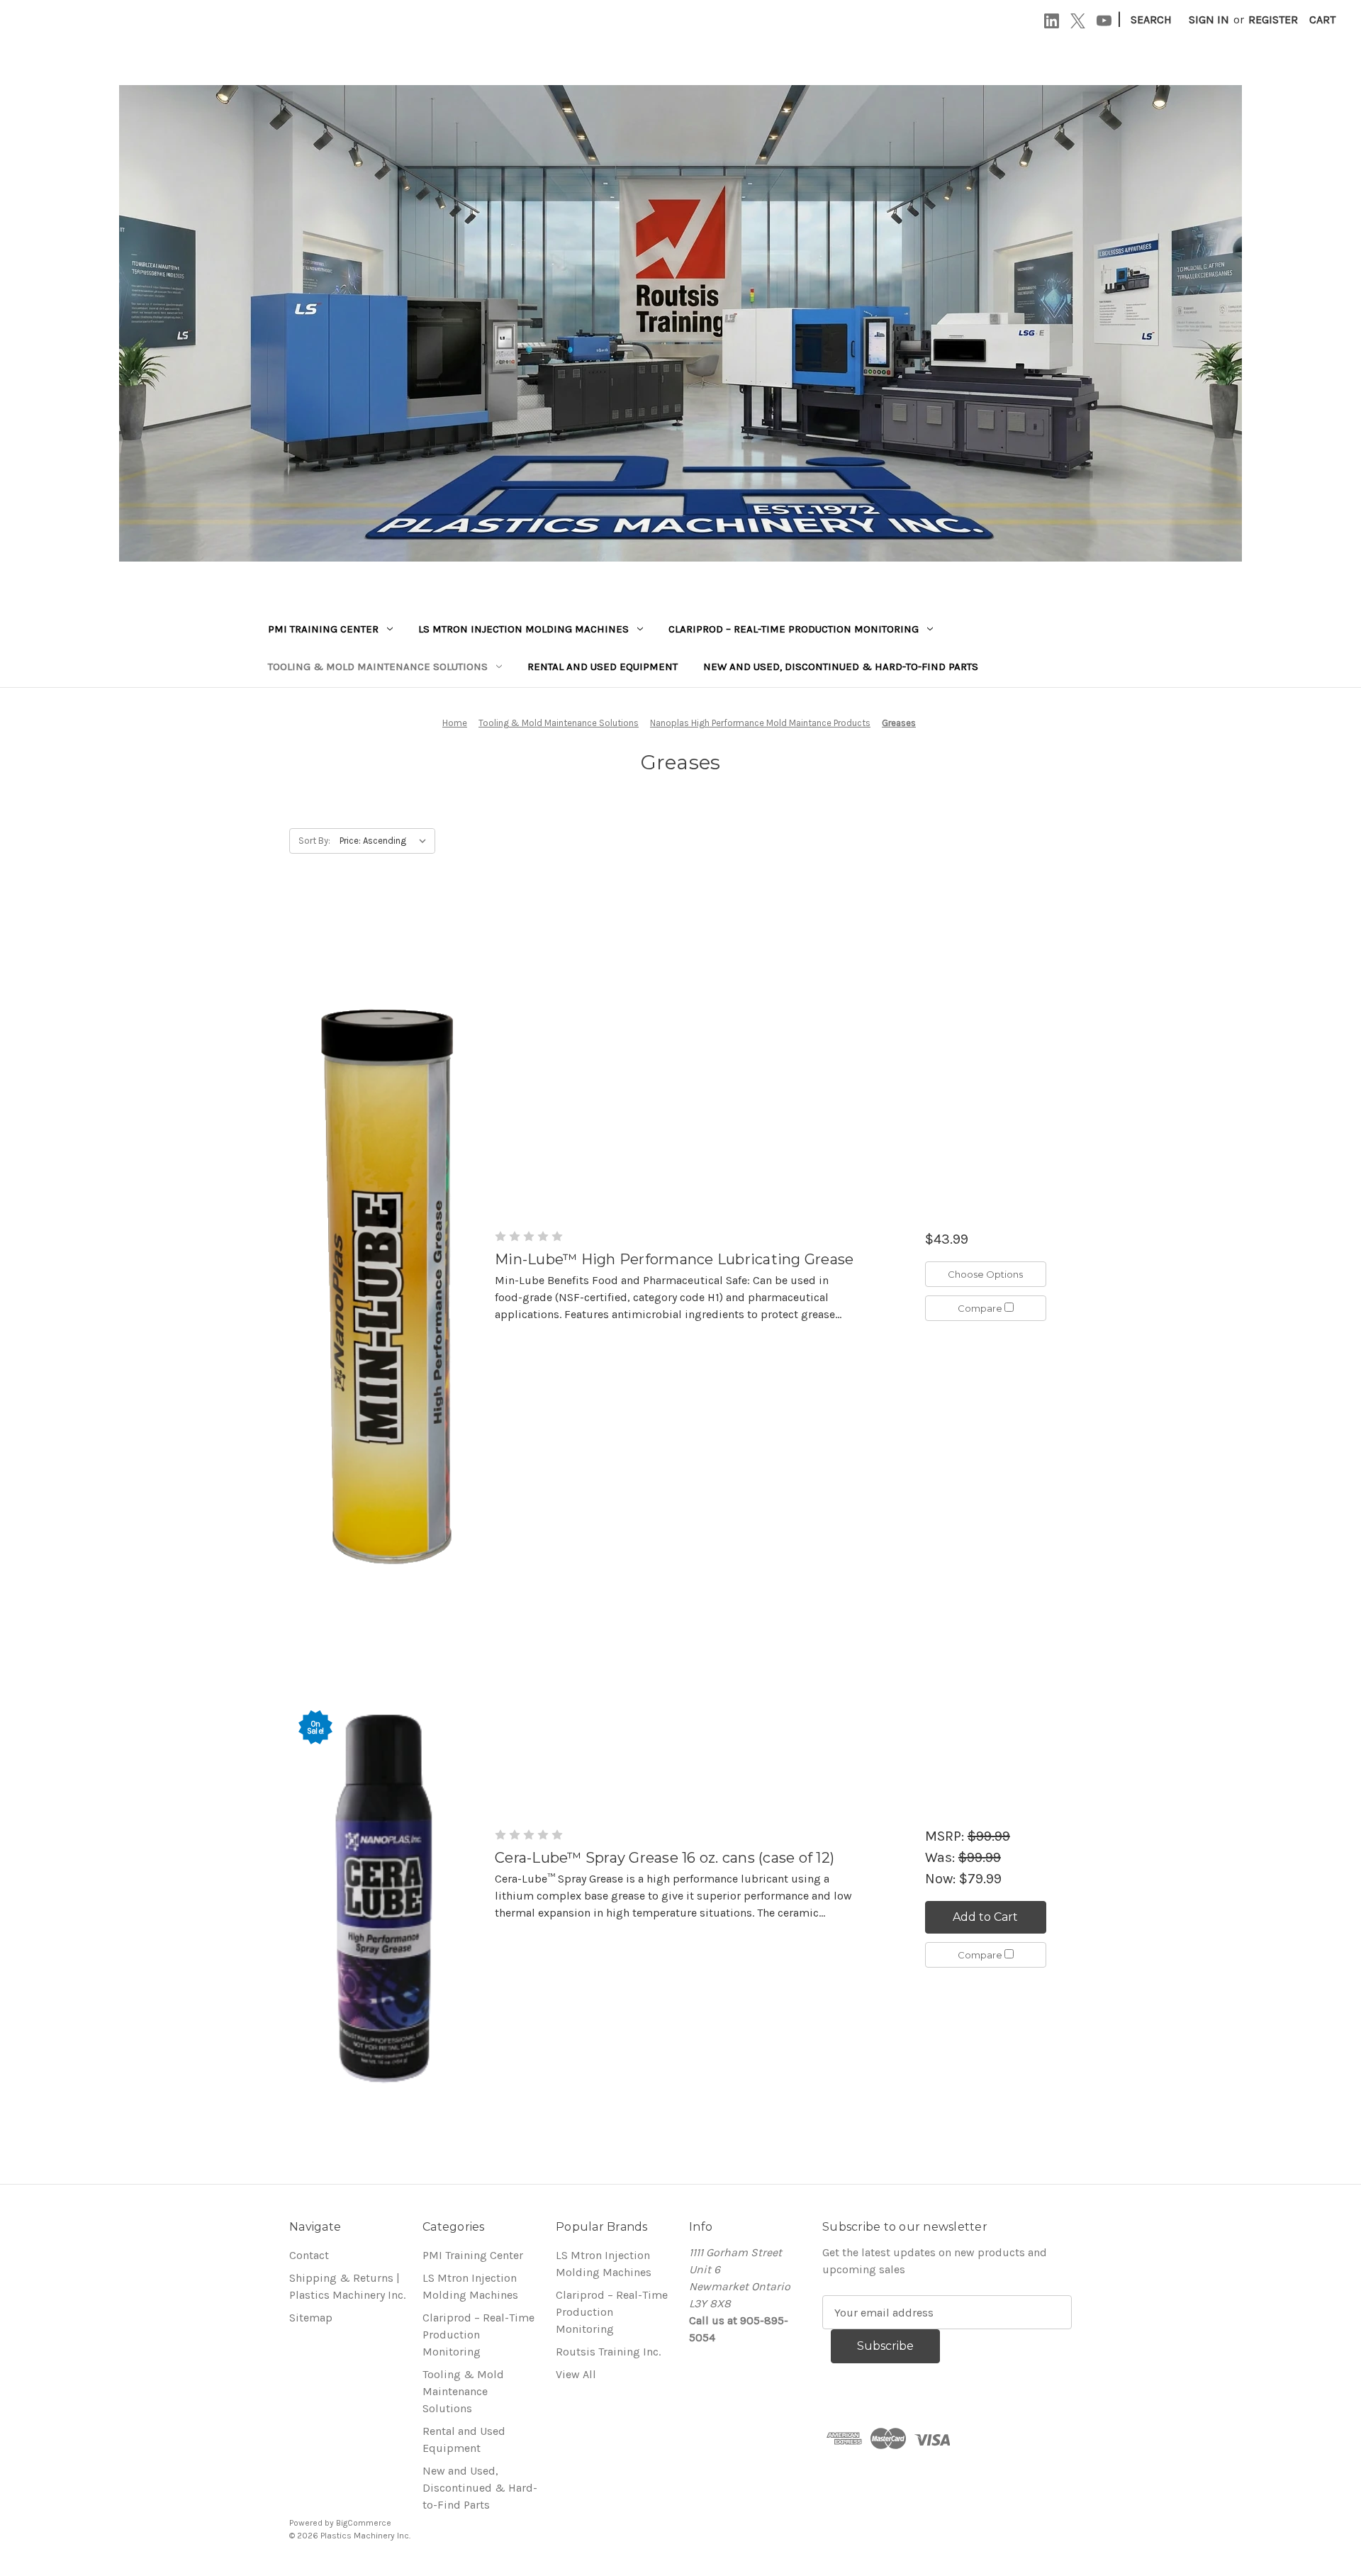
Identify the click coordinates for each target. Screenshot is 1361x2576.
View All (576, 2374)
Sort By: (314, 841)
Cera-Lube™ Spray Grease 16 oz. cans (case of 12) (665, 1858)
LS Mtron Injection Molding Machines (523, 629)
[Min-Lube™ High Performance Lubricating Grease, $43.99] (385, 1276)
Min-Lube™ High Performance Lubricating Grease (674, 1259)
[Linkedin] (1052, 21)
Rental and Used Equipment (603, 667)
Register (1273, 19)
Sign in (1209, 19)
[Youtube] (1104, 21)
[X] (1078, 21)
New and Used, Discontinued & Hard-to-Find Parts (841, 667)
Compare (981, 1308)
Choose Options (985, 1274)
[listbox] (386, 841)
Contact (309, 2255)
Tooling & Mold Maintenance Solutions (378, 667)
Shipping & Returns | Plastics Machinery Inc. (347, 2286)
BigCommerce (364, 2523)
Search (1151, 19)
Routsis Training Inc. (608, 2352)
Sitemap (311, 2318)
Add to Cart (985, 1917)
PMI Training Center (323, 629)
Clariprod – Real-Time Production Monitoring (794, 629)
